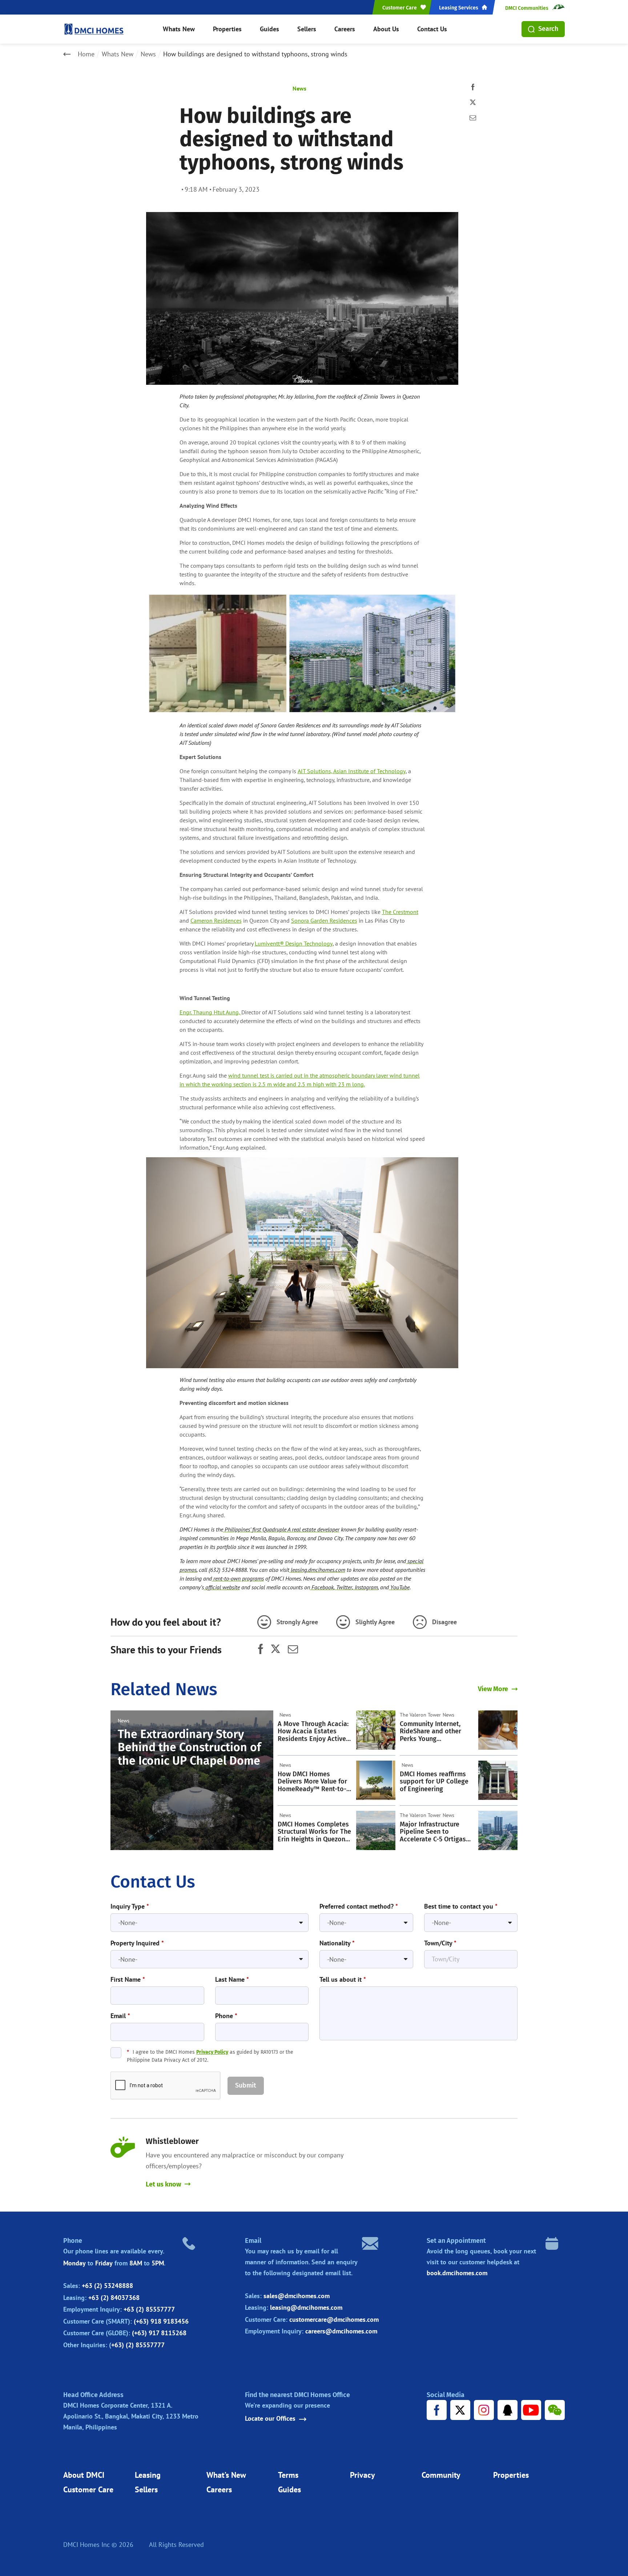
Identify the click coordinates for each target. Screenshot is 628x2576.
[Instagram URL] (484, 2410)
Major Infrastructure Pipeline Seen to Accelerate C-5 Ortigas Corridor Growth (433, 1832)
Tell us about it (343, 1980)
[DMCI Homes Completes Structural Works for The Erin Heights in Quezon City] (376, 1830)
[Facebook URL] (437, 2410)
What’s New (226, 2475)
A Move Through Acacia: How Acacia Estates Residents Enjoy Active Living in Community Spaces (313, 1732)
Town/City (440, 1943)
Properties (227, 29)
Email (120, 2016)
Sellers (307, 29)
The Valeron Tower (420, 1715)
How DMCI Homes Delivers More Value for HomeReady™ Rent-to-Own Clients (312, 1782)
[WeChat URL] (555, 2410)
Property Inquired (137, 1943)
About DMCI (84, 2475)
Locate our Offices (270, 2419)
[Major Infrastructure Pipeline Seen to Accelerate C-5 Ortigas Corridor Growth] (498, 1830)
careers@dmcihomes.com (341, 2331)
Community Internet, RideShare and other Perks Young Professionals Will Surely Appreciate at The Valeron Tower (436, 1732)
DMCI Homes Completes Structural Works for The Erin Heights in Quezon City (314, 1832)
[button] (246, 2086)
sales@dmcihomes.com (297, 2296)
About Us (386, 29)
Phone (226, 2016)
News (148, 54)
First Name (128, 1980)
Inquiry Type (130, 1906)
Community (441, 2475)
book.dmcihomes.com (457, 2273)
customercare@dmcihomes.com (334, 2319)
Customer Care (88, 2489)
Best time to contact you (461, 1906)
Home (86, 54)
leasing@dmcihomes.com (306, 2307)
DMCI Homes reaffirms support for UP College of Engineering (434, 1782)
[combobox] (210, 1923)
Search (548, 29)
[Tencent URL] (508, 2410)
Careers (345, 29)
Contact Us (432, 29)
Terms (288, 2475)
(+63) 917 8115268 (159, 2333)
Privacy (363, 2475)
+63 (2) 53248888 (107, 2286)
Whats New (179, 29)
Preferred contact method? (359, 1906)
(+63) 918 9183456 (161, 2321)
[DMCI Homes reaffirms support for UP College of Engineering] (498, 1780)
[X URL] (460, 2410)
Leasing (148, 2475)
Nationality (337, 1943)
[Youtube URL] (531, 2410)
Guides (269, 29)
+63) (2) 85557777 (138, 2345)
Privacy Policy (212, 2052)
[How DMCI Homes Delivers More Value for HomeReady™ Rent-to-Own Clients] (376, 1780)
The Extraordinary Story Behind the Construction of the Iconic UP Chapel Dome (189, 1747)
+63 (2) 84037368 (114, 2298)
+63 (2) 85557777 (149, 2309)
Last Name (232, 1980)
